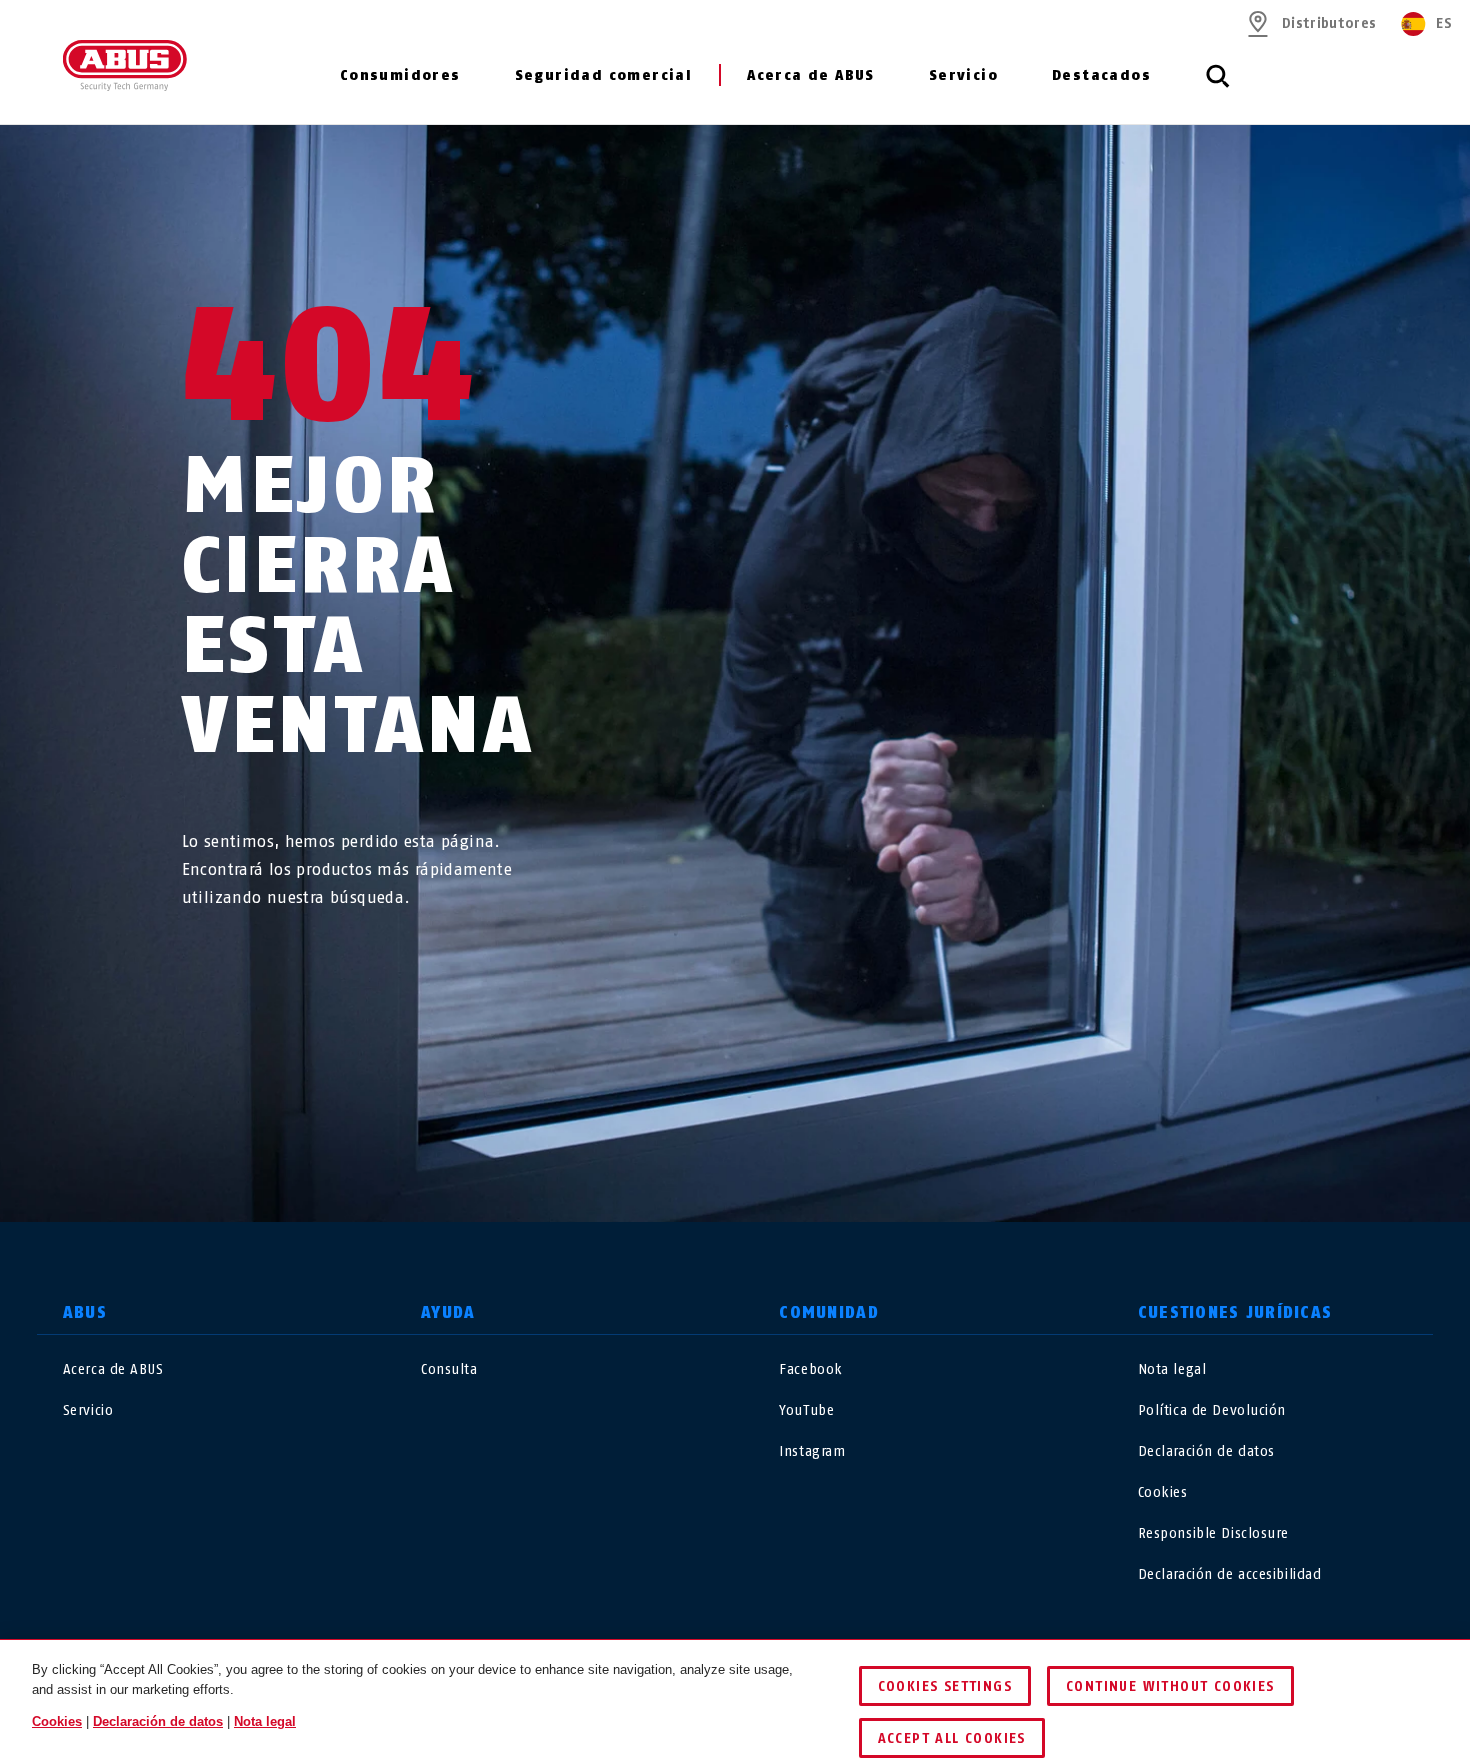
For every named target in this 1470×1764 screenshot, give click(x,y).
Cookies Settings (945, 1686)
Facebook (810, 1369)
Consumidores (400, 75)
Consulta (449, 1369)
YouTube (806, 1410)
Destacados (1101, 75)
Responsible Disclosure (1213, 1533)
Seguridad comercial (604, 75)
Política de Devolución (1212, 1410)
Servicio (963, 75)
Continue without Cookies (1170, 1686)
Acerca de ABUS (811, 75)
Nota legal (1172, 1369)
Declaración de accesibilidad (1230, 1574)
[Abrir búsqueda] (1218, 87)
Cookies (1163, 1492)
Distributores (1329, 23)
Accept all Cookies (952, 1738)
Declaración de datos (1206, 1451)
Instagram (812, 1451)
